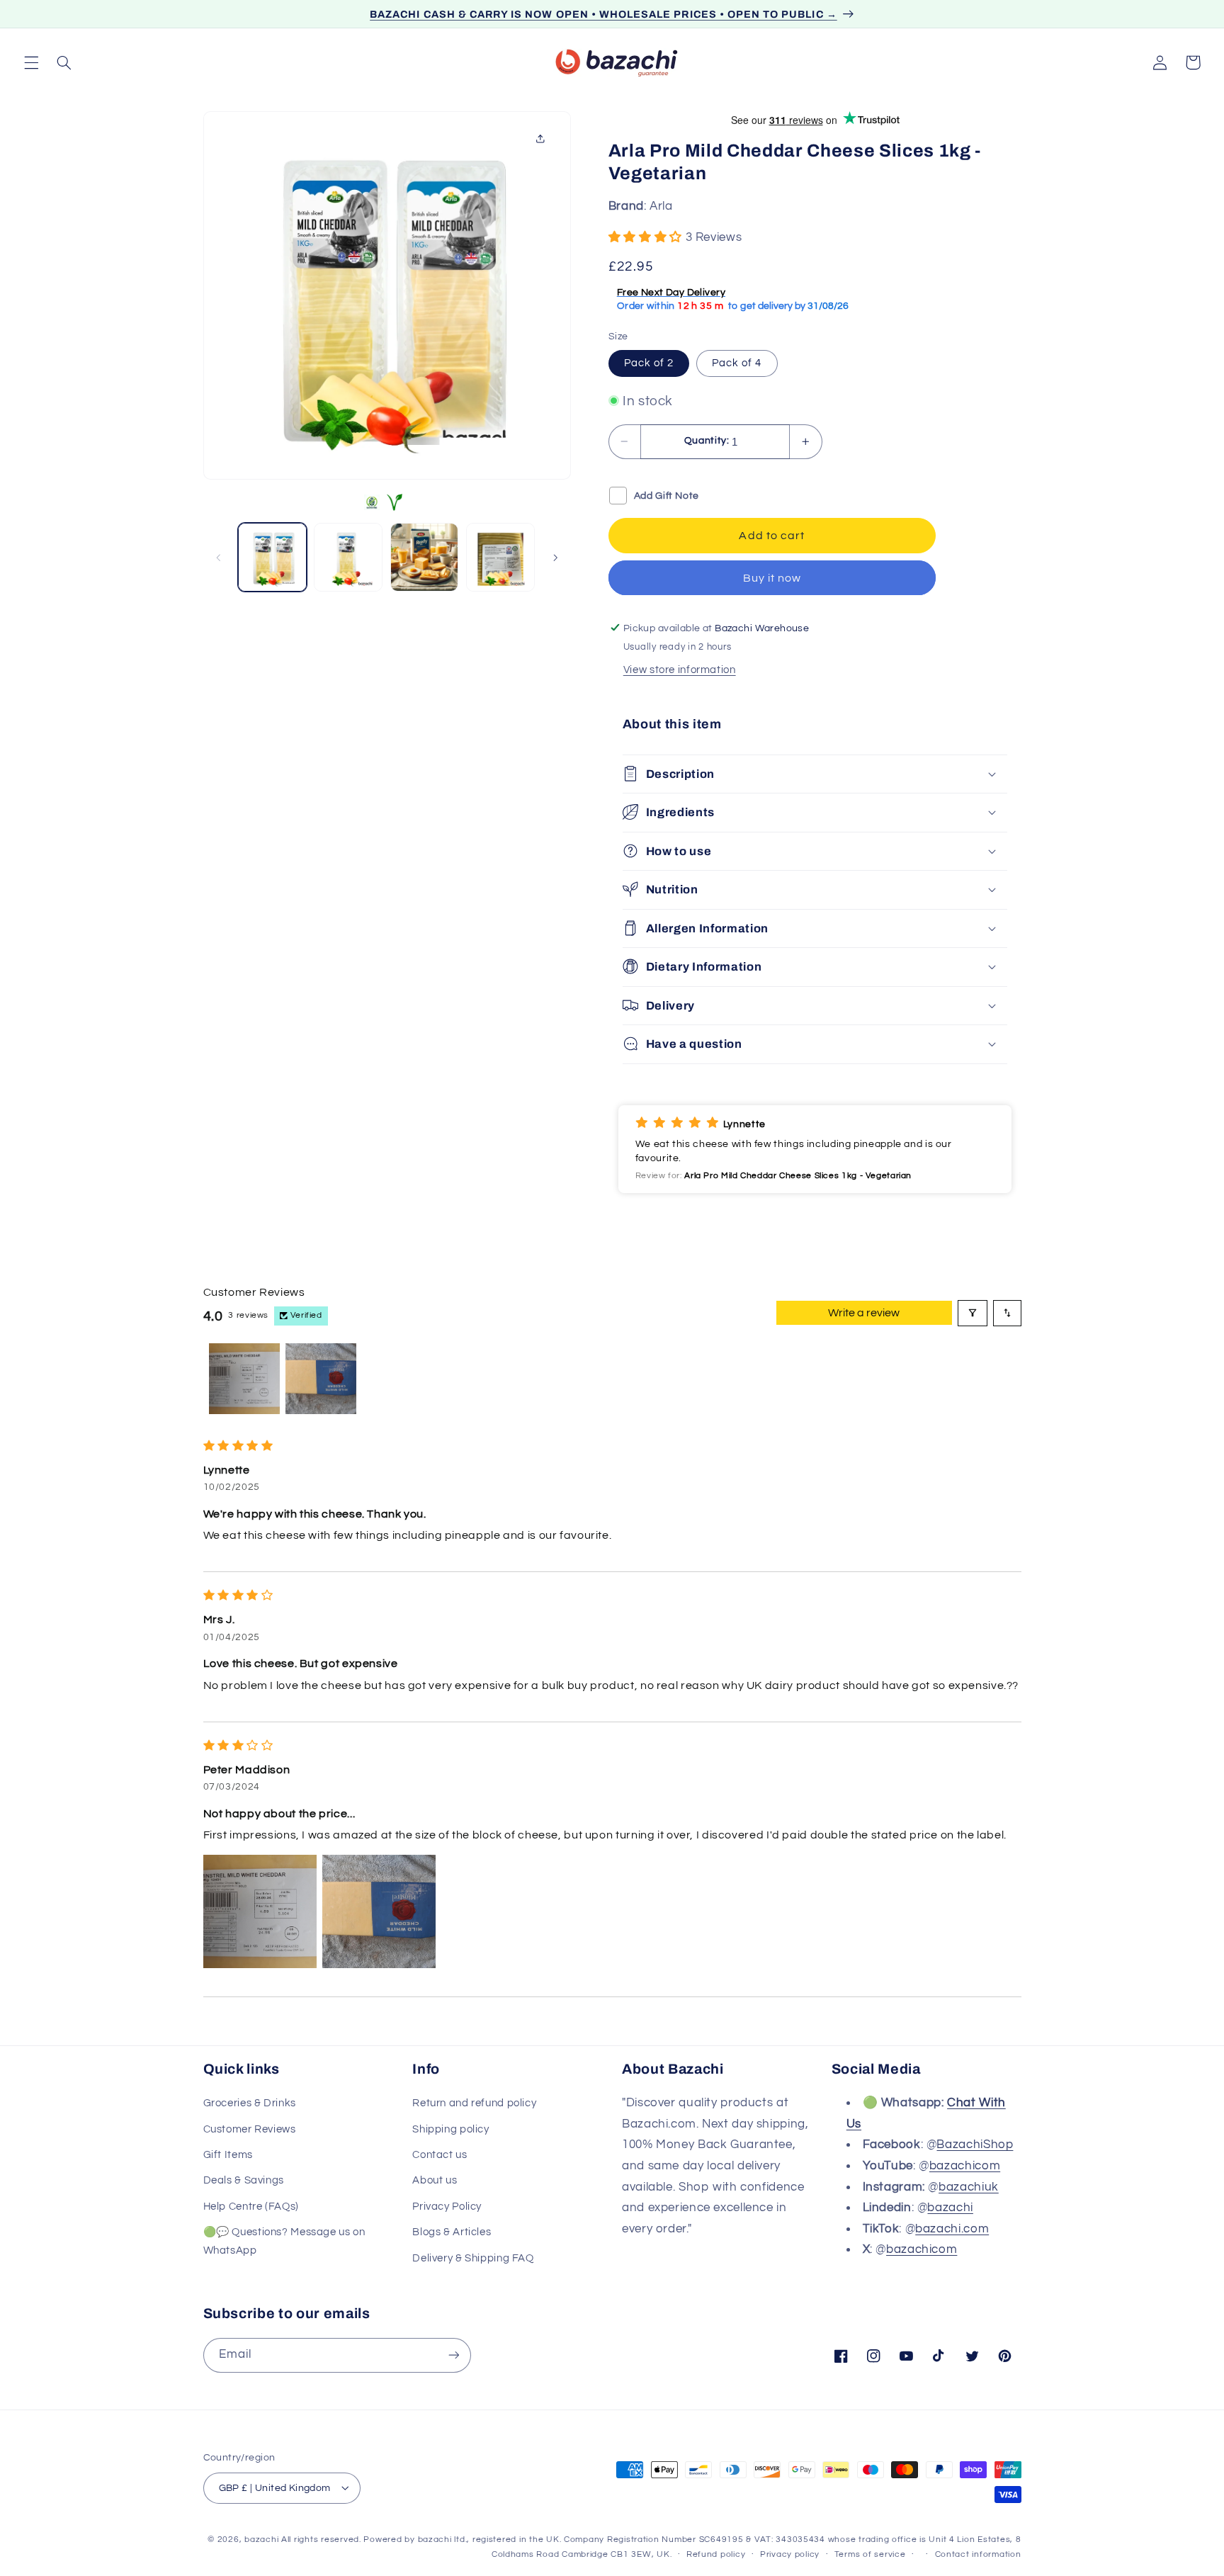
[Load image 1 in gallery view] (272, 557)
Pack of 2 (649, 362)
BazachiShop (975, 2145)
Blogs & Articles (452, 2233)
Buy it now (772, 577)
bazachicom (965, 2166)
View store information (680, 669)
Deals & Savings (244, 2181)
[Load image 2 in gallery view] (348, 557)
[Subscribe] (453, 2355)
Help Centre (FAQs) (251, 2207)
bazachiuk (969, 2187)
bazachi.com (952, 2229)
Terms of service (870, 2554)
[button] (31, 62)
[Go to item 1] (244, 1379)
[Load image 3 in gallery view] (425, 557)
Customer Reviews (250, 2129)
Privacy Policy (447, 2207)
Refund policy (716, 2554)
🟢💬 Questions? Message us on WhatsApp (284, 2242)
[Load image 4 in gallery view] (500, 557)
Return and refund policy (474, 2104)
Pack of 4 (737, 362)
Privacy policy (790, 2554)
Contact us (440, 2155)
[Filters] (973, 1313)
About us (435, 2181)
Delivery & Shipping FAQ (473, 2258)
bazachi (950, 2208)
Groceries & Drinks (250, 2104)
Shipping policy (450, 2129)
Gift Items (228, 2155)
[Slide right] (555, 558)
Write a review (864, 1313)
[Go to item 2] (321, 1379)
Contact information (978, 2554)
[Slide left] (219, 558)
